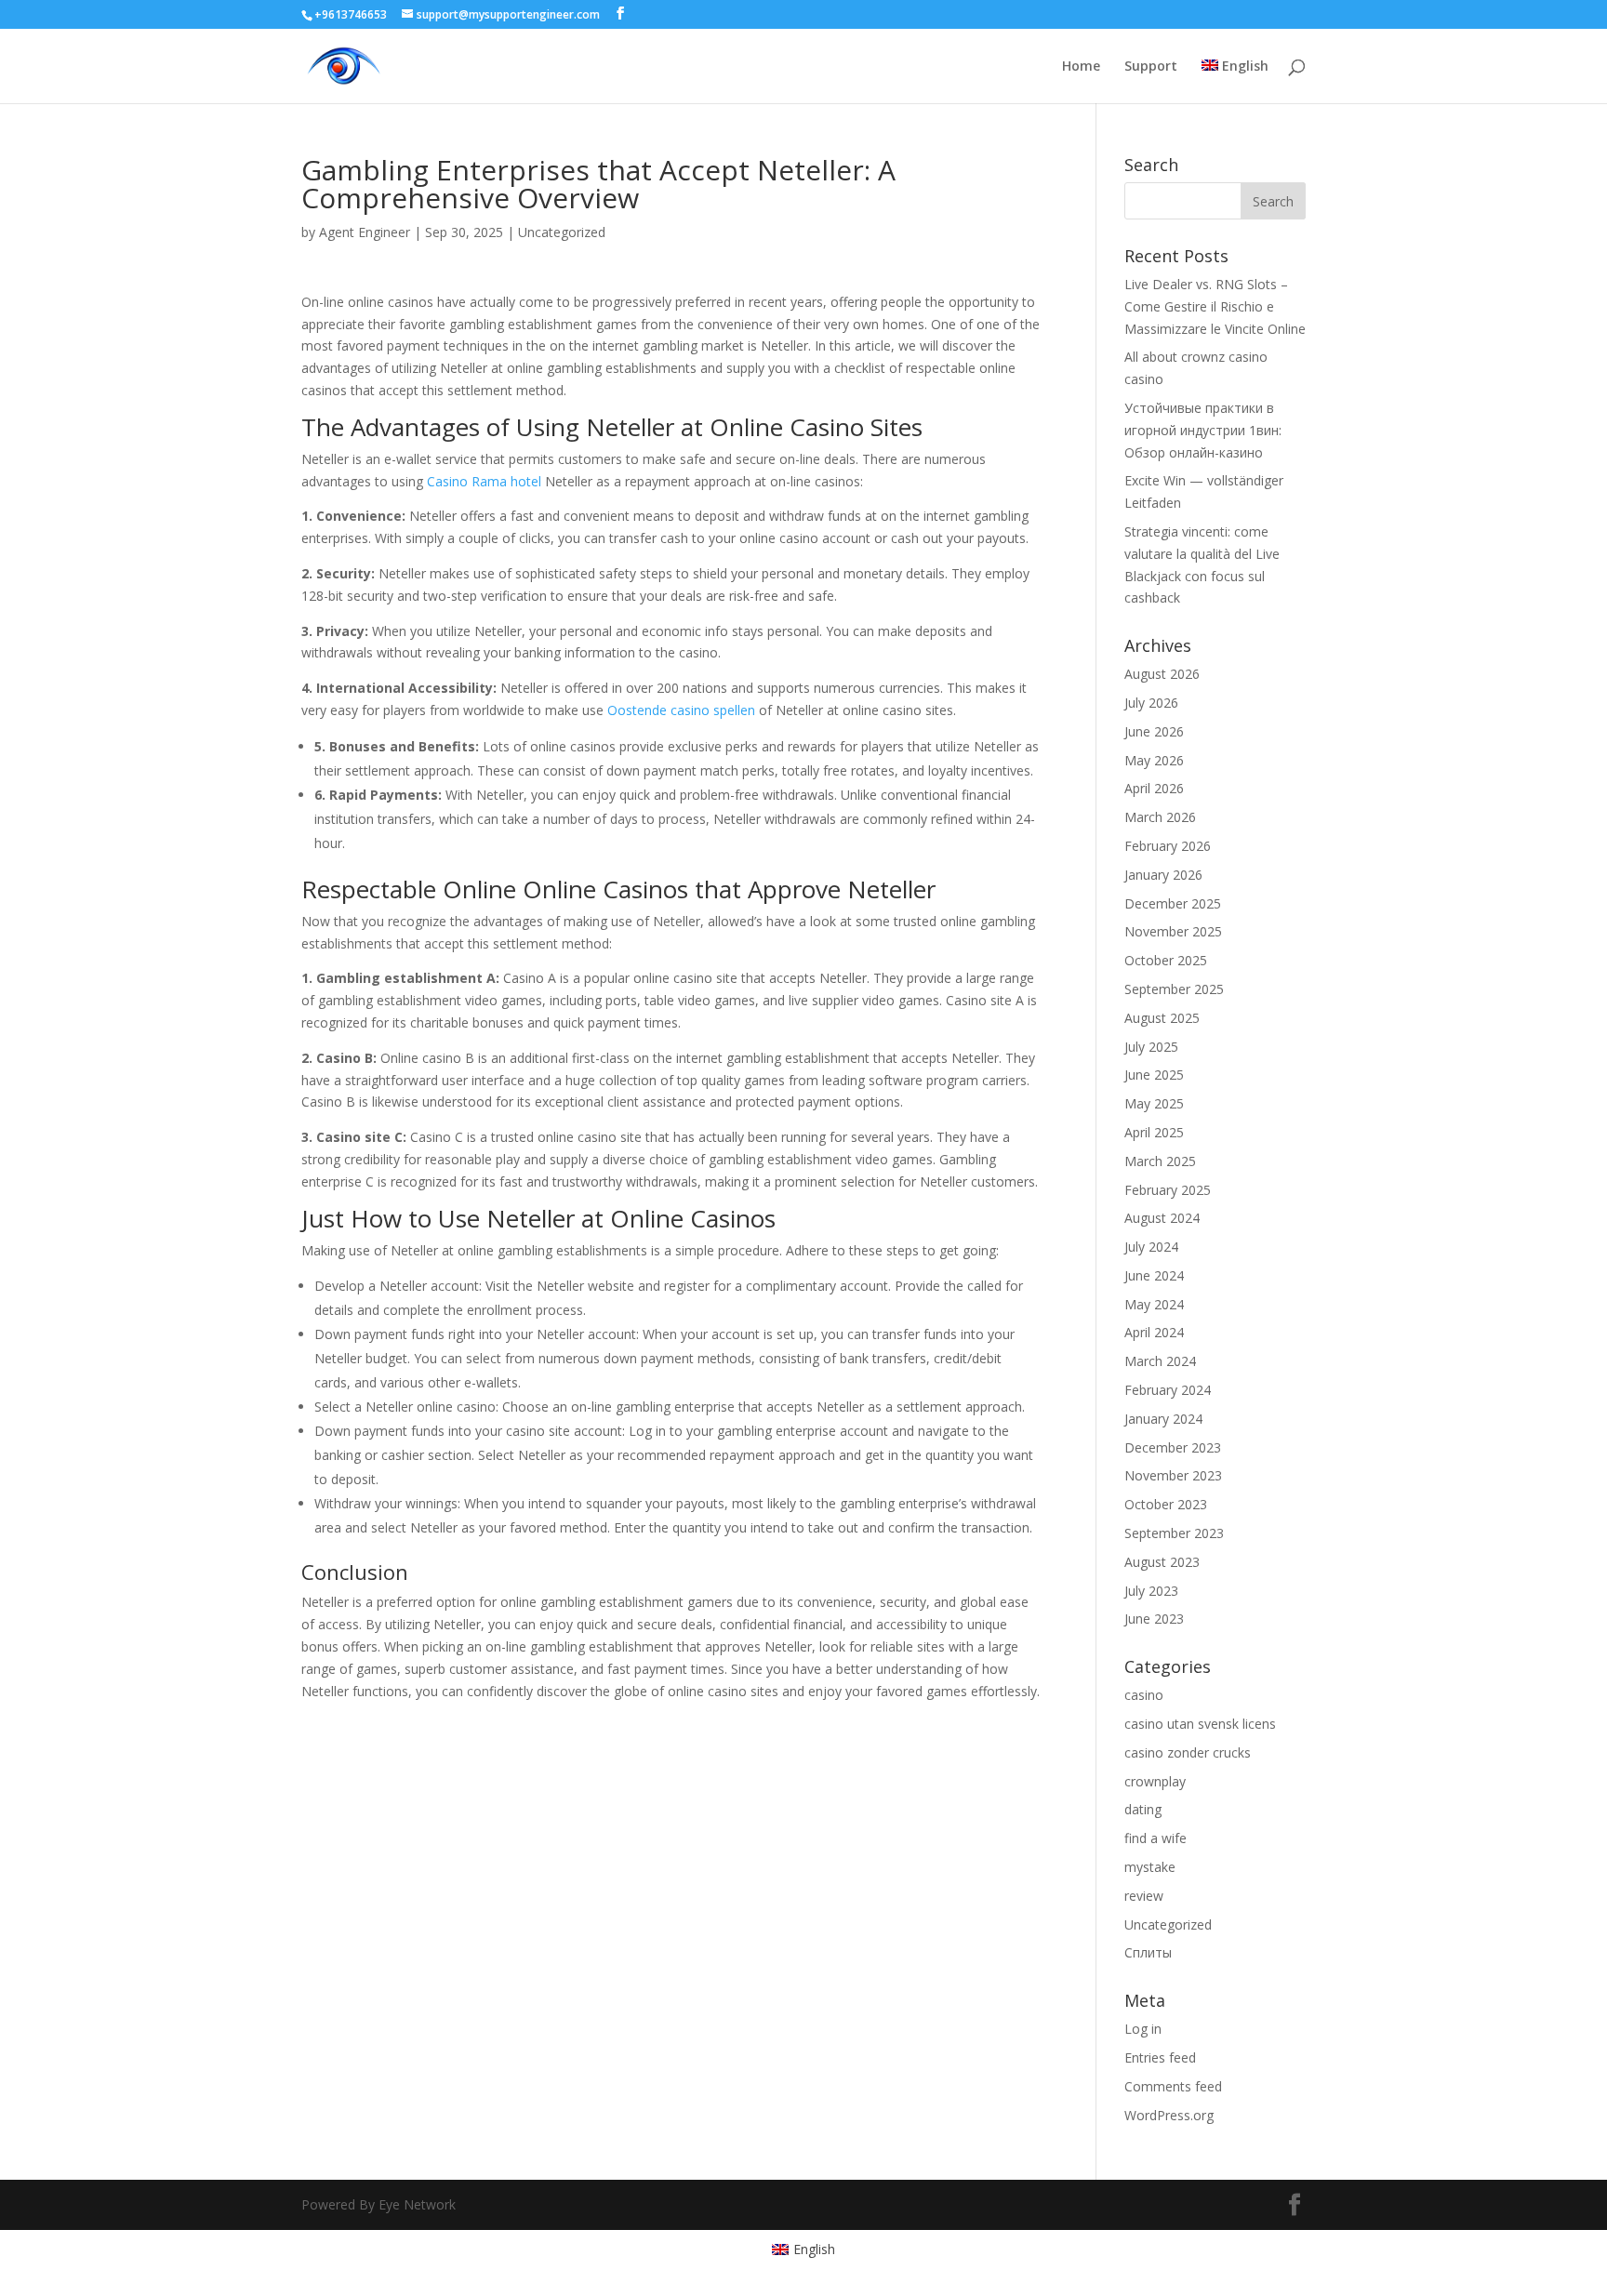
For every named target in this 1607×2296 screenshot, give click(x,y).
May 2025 (1154, 1103)
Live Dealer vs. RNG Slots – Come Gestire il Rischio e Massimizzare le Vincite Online (1215, 306)
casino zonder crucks (1188, 1752)
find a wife (1155, 1838)
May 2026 (1154, 760)
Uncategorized (562, 232)
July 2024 (1151, 1247)
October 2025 (1166, 960)
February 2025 (1168, 1190)
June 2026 (1154, 731)
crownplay (1155, 1781)
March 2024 (1160, 1361)
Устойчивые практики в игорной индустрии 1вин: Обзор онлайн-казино (1203, 430)
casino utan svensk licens (1200, 1724)
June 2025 (1154, 1075)
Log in (1143, 2029)
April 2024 (1154, 1332)
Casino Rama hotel (484, 481)
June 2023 (1154, 1619)
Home (1081, 67)
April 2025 (1154, 1132)
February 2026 (1168, 846)
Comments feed (1173, 2086)
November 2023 (1173, 1475)
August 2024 (1162, 1218)
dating (1143, 1809)
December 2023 (1173, 1447)
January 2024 (1163, 1419)
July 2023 (1151, 1591)
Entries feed (1160, 2057)
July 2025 (1151, 1047)
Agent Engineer (365, 232)
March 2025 (1160, 1161)
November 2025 (1173, 931)
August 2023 (1162, 1562)
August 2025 (1162, 1018)
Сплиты (1148, 1952)
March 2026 (1160, 817)
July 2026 (1151, 703)
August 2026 (1162, 674)
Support (1151, 67)
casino (1144, 1695)
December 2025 (1173, 903)
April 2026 (1154, 788)
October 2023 (1166, 1504)
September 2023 (1174, 1533)
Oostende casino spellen (681, 710)
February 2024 (1168, 1390)
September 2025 (1174, 989)
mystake (1150, 1867)
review (1144, 1896)
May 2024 (1154, 1304)
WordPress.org (1169, 2115)
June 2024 (1154, 1275)
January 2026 (1163, 875)
